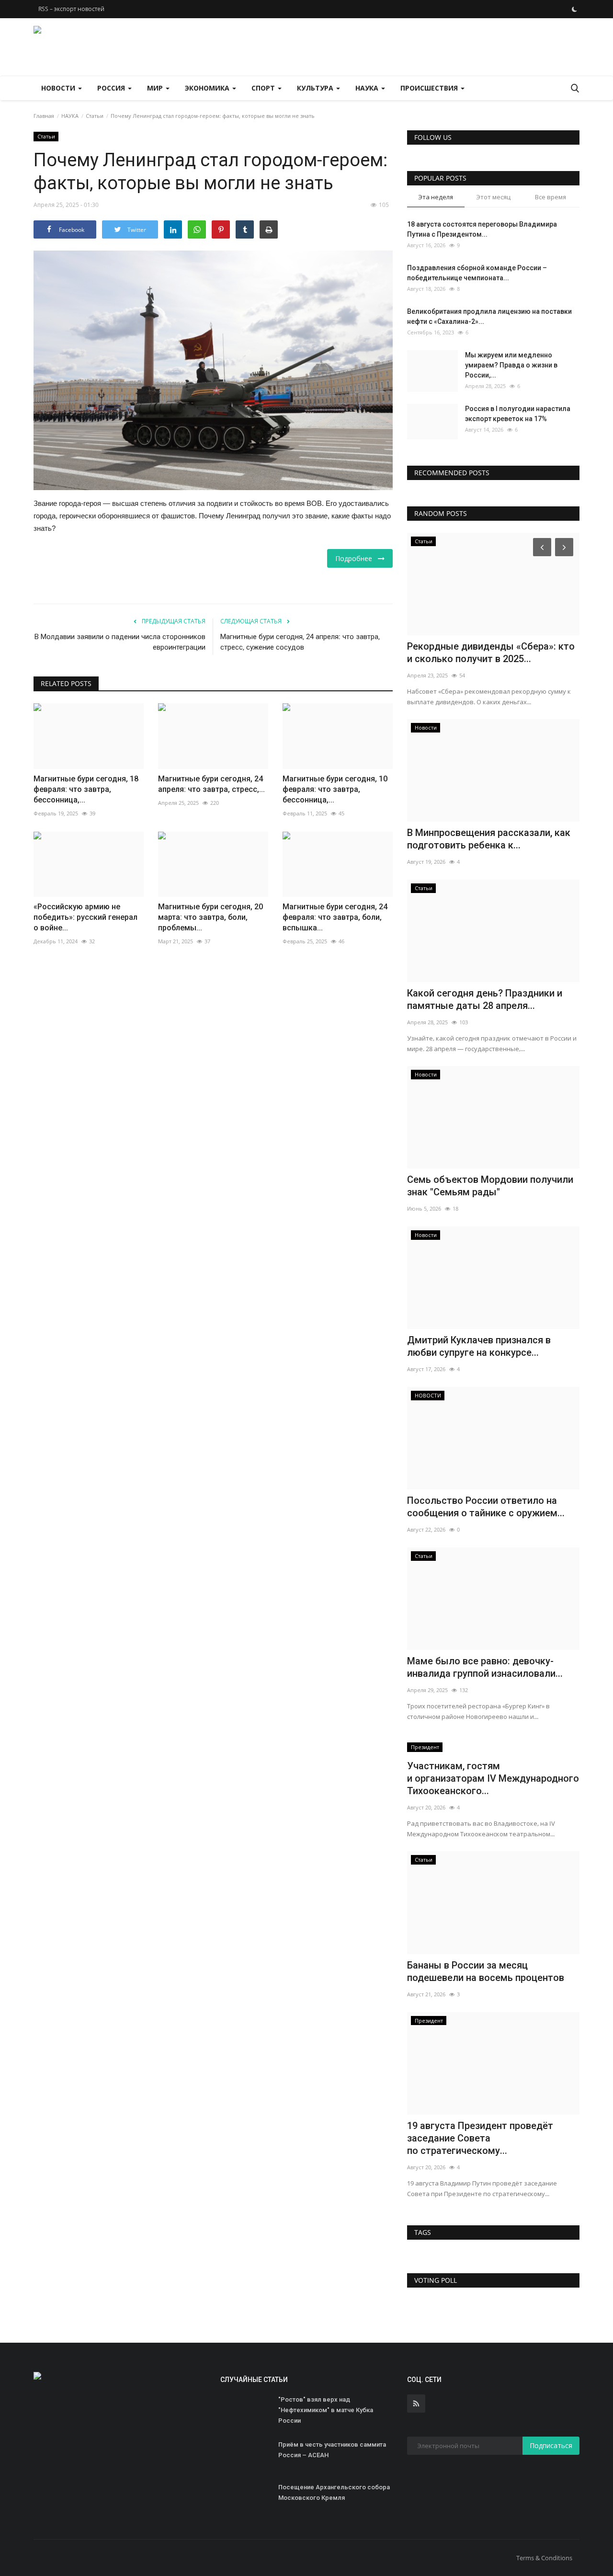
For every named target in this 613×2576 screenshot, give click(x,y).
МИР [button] (156, 88)
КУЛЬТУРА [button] (316, 88)
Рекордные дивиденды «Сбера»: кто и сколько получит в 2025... (491, 653)
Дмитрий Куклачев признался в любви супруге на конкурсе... (479, 1346)
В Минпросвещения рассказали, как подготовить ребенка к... (489, 839)
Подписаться (551, 2445)
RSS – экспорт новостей (71, 9)
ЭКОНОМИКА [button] (208, 88)
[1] (574, 9)
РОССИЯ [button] (112, 88)
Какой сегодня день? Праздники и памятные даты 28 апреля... (485, 999)
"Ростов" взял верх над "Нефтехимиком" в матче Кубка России (326, 2410)
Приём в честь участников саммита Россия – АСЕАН (332, 2450)
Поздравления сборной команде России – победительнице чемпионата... (477, 273)
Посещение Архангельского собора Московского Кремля (334, 2492)
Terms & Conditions (544, 2558)
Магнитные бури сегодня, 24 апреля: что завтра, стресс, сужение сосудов (300, 642)
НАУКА (70, 116)
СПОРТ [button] (264, 88)
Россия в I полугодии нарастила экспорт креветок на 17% (518, 414)
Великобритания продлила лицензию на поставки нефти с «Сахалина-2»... (489, 316)
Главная (44, 116)
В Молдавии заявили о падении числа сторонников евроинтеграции (120, 642)
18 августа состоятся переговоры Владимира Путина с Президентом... (482, 229)
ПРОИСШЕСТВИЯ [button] (430, 88)
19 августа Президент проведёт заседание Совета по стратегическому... (480, 2138)
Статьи (95, 116)
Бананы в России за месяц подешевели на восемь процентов (486, 1971)
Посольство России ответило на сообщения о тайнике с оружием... (486, 1507)
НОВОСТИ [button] (59, 88)
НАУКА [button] (368, 88)
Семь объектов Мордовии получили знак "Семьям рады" (490, 1186)
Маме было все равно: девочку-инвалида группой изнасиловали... (485, 1667)
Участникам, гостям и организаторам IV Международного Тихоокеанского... (493, 1778)
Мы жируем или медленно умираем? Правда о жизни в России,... (511, 365)
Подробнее (357, 558)
